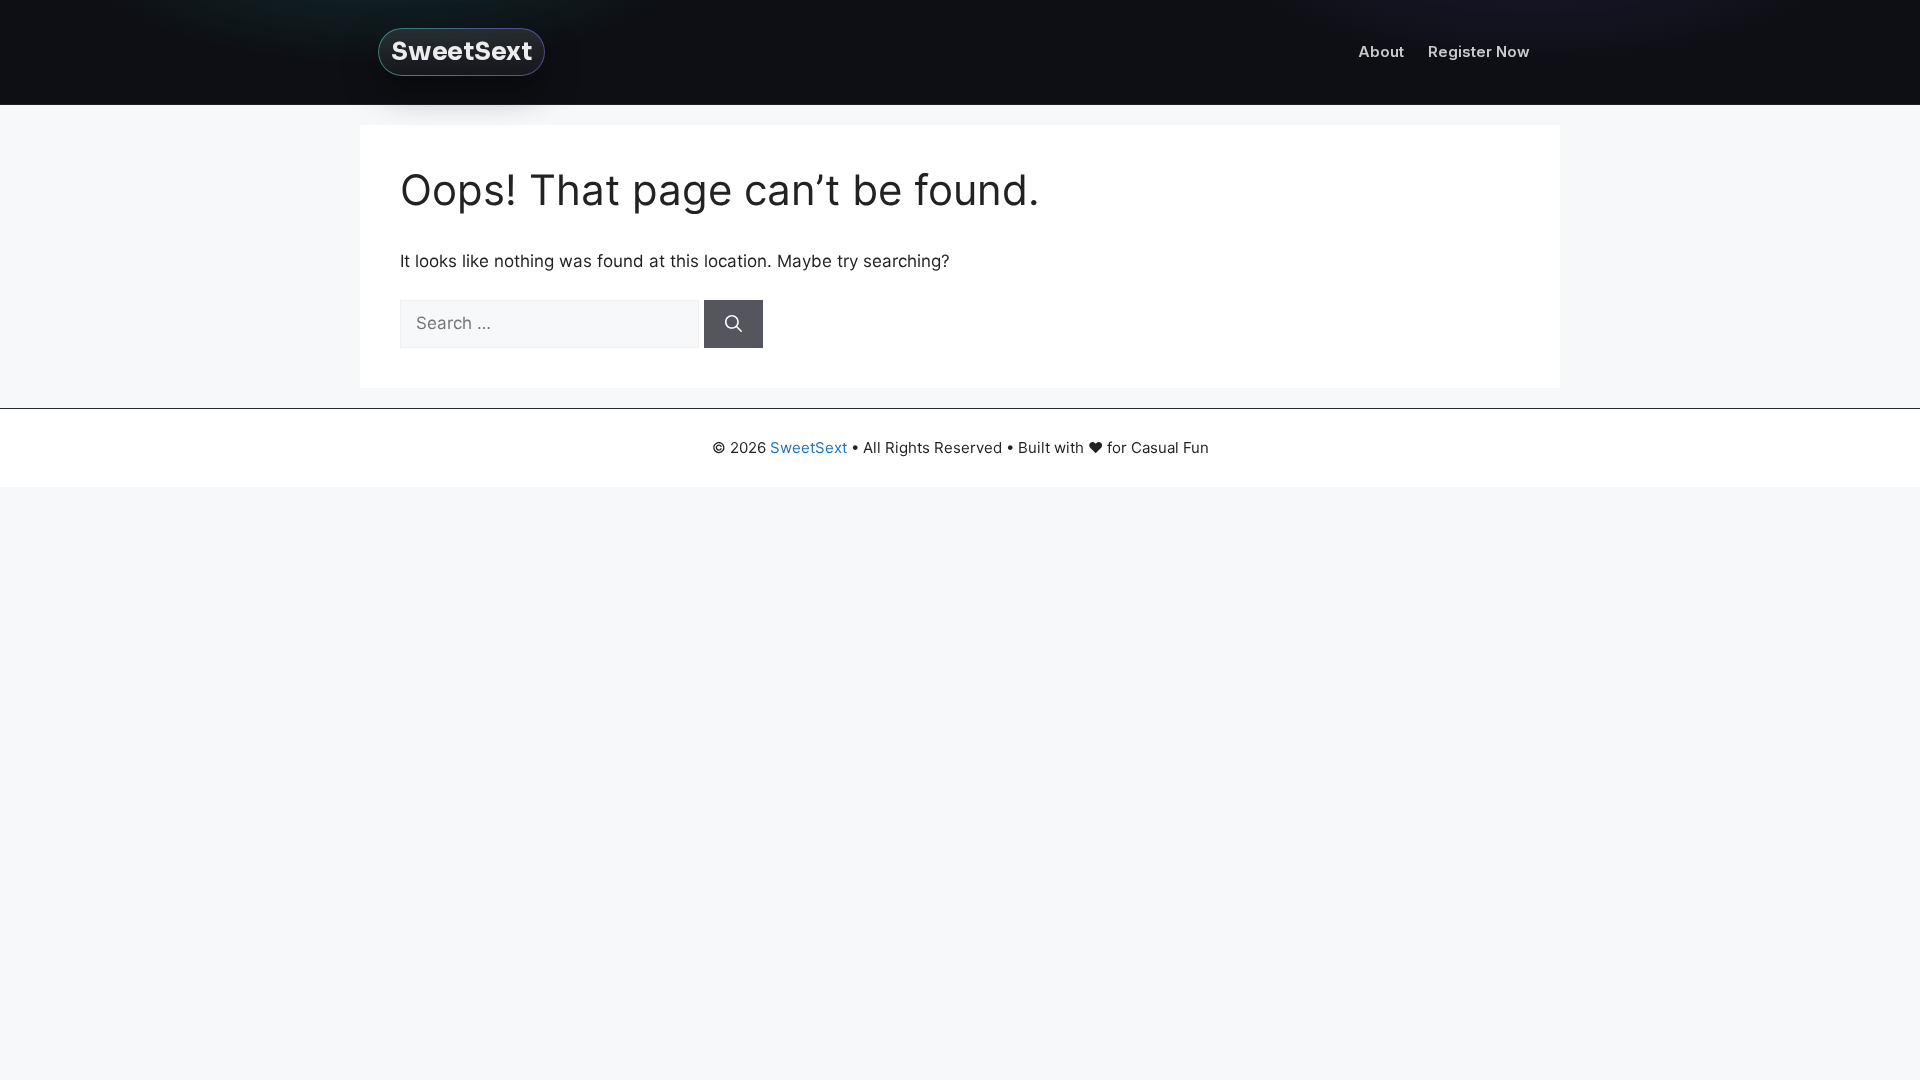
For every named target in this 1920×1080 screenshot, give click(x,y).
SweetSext (461, 51)
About (1381, 51)
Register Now (1479, 51)
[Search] (733, 324)
